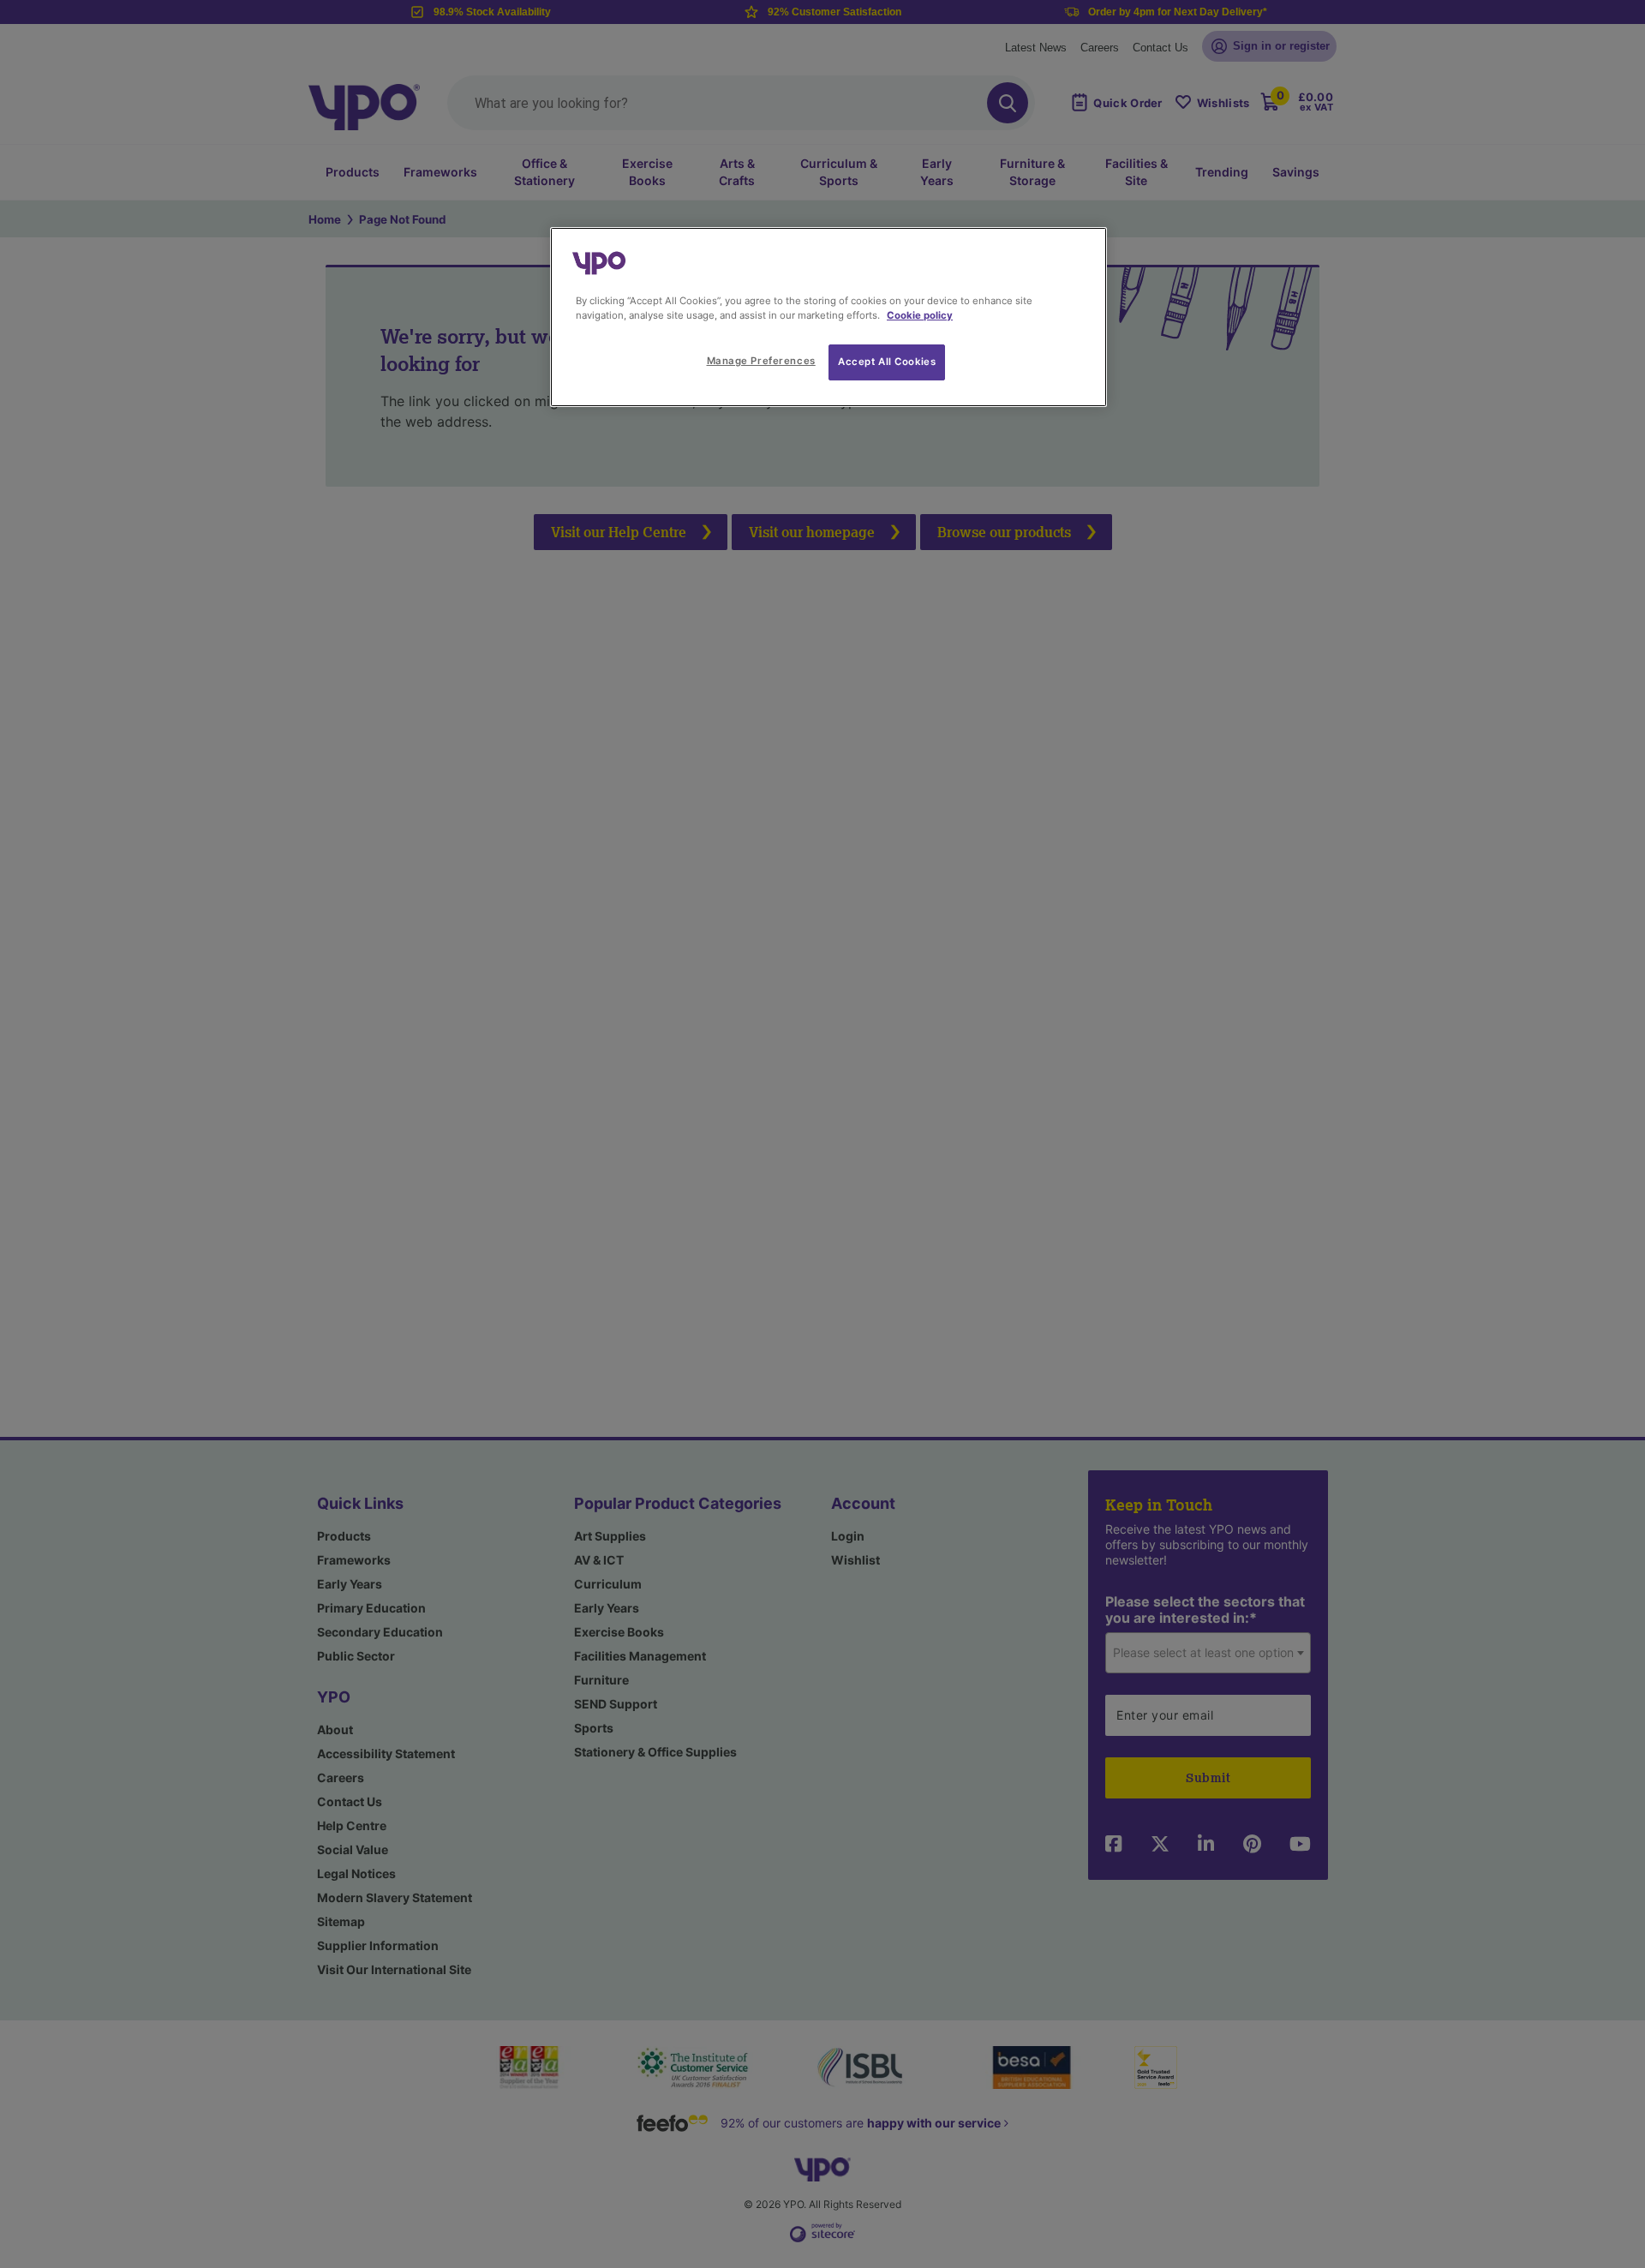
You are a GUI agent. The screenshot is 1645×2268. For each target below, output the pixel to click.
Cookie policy (920, 315)
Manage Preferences (761, 361)
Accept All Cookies (887, 362)
